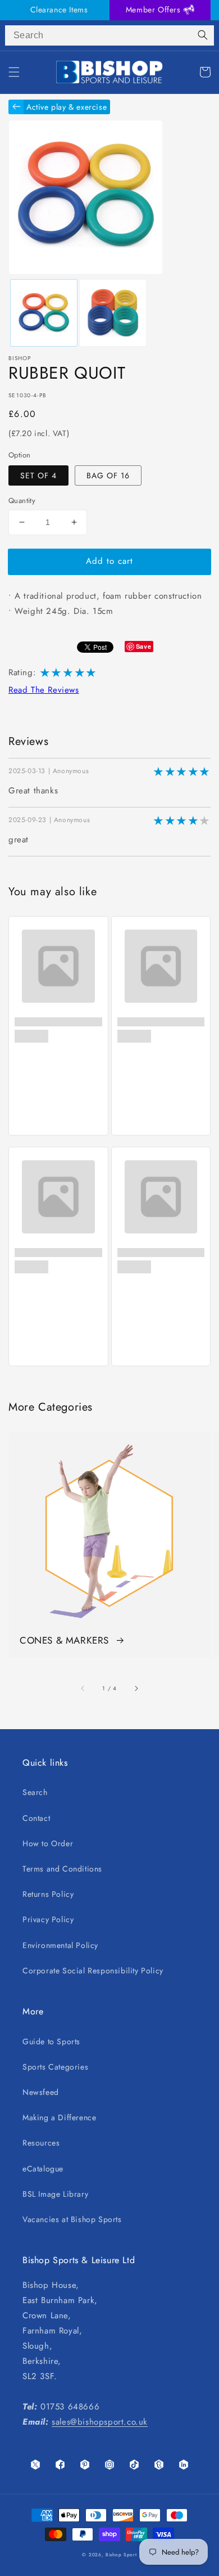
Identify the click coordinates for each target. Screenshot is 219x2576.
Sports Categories (55, 2067)
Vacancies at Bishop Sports (72, 2219)
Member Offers (154, 10)
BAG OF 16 (108, 475)
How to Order (48, 1843)
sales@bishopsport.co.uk (100, 2422)
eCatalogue (43, 2169)
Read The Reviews (44, 690)
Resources (41, 2143)
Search (35, 1792)
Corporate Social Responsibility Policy (93, 1971)
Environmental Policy (60, 1945)
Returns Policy (48, 1894)
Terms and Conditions (62, 1869)
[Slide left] (83, 1688)
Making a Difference (59, 2117)
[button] (14, 72)
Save (143, 646)
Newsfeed (41, 2092)
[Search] (203, 35)
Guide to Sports (51, 2041)
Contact (36, 1818)
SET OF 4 (38, 475)
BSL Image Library (55, 2194)
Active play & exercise (67, 107)
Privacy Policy (48, 1919)
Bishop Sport (121, 2555)
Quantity (22, 501)
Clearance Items (59, 10)
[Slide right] (136, 1688)
